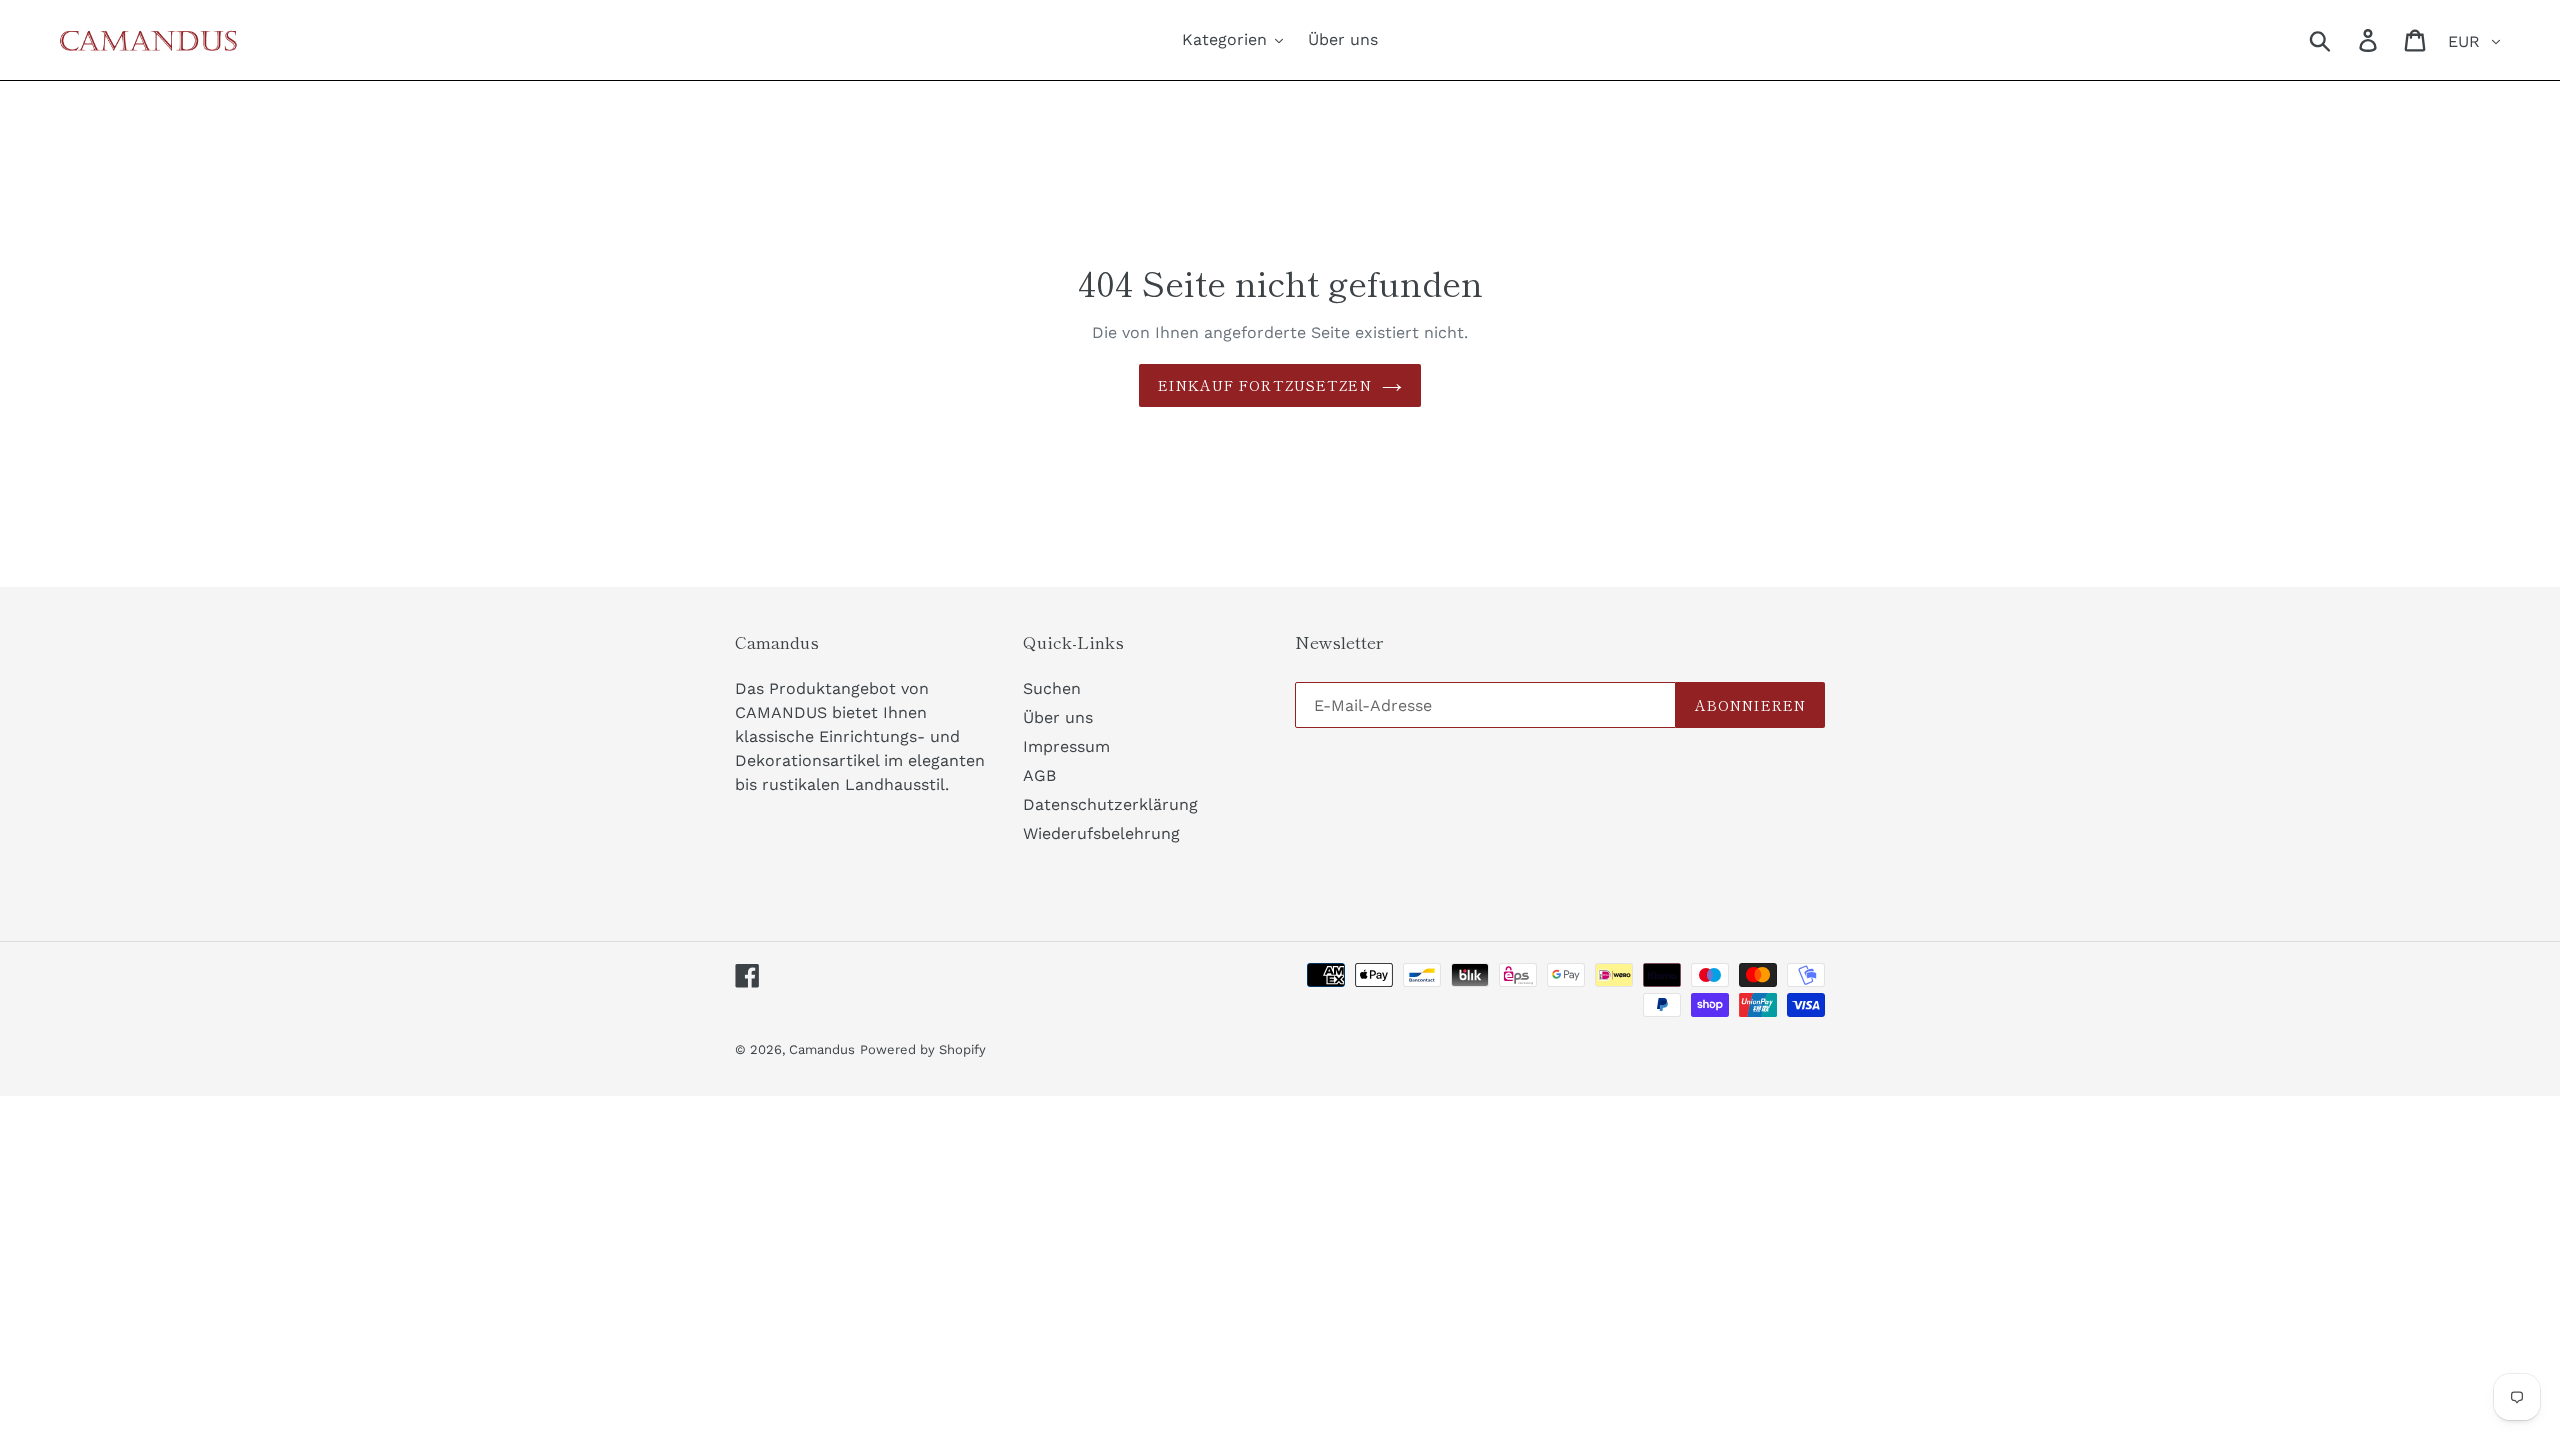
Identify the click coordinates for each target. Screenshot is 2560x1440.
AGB (1039, 775)
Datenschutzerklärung (1110, 804)
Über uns (1058, 717)
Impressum (1066, 746)
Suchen (1052, 688)
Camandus (822, 1049)
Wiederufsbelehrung (1101, 833)
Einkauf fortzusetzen (1264, 385)
